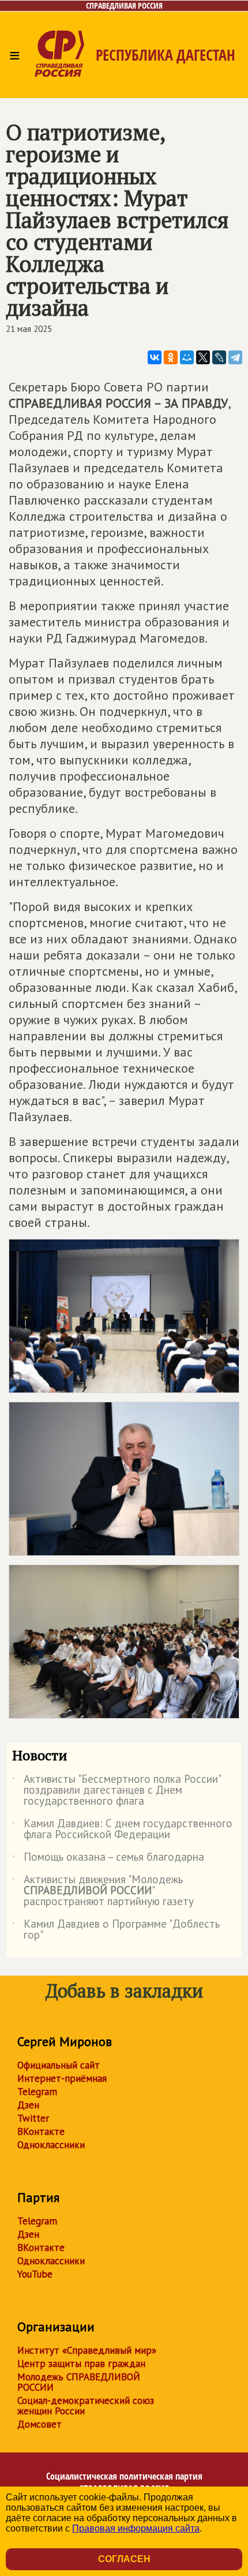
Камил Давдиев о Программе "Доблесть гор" (116, 1930)
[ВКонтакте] (155, 357)
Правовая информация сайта (136, 2528)
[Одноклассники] (171, 357)
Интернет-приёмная (62, 2078)
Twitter (33, 2118)
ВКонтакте (41, 2131)
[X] (203, 357)
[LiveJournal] (219, 357)
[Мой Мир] (187, 357)
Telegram (37, 2092)
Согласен (124, 2559)
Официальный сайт (59, 2065)
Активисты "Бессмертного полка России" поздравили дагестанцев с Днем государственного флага (116, 1791)
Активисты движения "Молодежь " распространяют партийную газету (103, 1891)
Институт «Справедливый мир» (87, 2350)
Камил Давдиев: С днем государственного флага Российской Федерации (122, 1830)
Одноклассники (51, 2145)
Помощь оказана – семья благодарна (108, 1859)
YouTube (35, 2274)
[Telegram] (235, 357)
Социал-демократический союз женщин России (86, 2406)
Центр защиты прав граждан (81, 2364)
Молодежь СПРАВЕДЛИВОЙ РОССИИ (79, 2382)
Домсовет (40, 2424)
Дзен (28, 2105)
